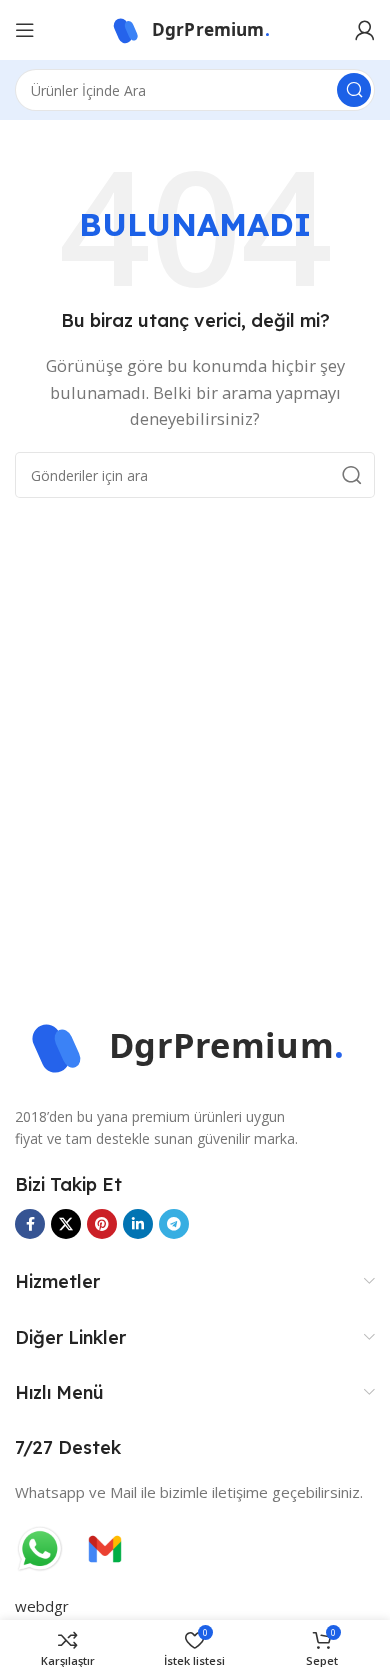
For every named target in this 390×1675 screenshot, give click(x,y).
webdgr (42, 1606)
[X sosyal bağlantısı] (66, 1224)
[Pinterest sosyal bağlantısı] (102, 1224)
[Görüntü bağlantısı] (195, 1045)
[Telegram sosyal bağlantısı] (174, 1224)
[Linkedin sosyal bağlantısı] (138, 1224)
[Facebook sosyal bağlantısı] (30, 1224)
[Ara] (354, 90)
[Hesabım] (365, 30)
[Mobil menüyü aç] (25, 30)
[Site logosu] (195, 28)
